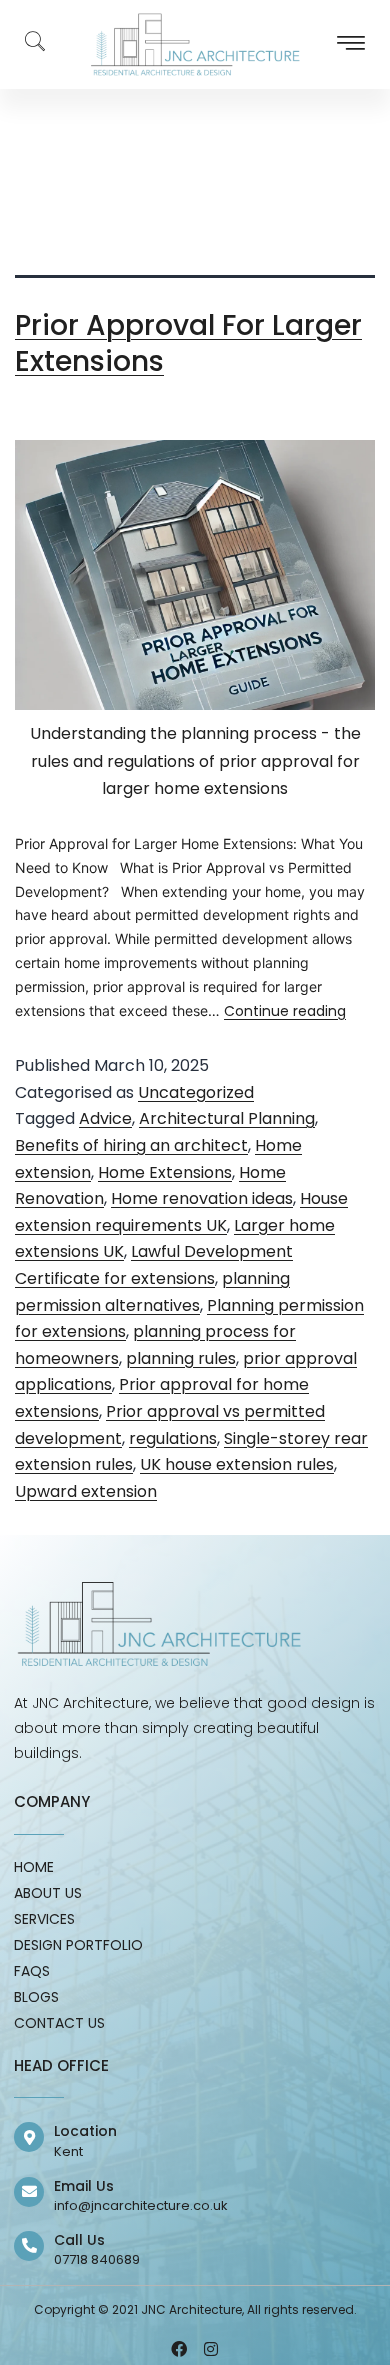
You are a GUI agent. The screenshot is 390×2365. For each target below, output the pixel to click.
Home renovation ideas (202, 1198)
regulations (173, 1438)
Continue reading (285, 1011)
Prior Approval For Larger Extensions (188, 343)
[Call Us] (29, 2246)
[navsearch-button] (25, 45)
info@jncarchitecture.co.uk (141, 2205)
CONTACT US (59, 2023)
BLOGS (36, 1997)
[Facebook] (179, 2349)
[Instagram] (211, 2349)
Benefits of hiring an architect (131, 1145)
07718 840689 (97, 2259)
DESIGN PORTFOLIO (78, 1945)
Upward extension (86, 1491)
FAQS (32, 1971)
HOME (34, 1867)
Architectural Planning (227, 1118)
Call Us (79, 2240)
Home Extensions (165, 1172)
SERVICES (44, 1919)
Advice (105, 1118)
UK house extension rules (237, 1464)
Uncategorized (196, 1092)
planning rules (181, 1358)
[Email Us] (29, 2192)
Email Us (84, 2186)
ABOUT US (48, 1893)
